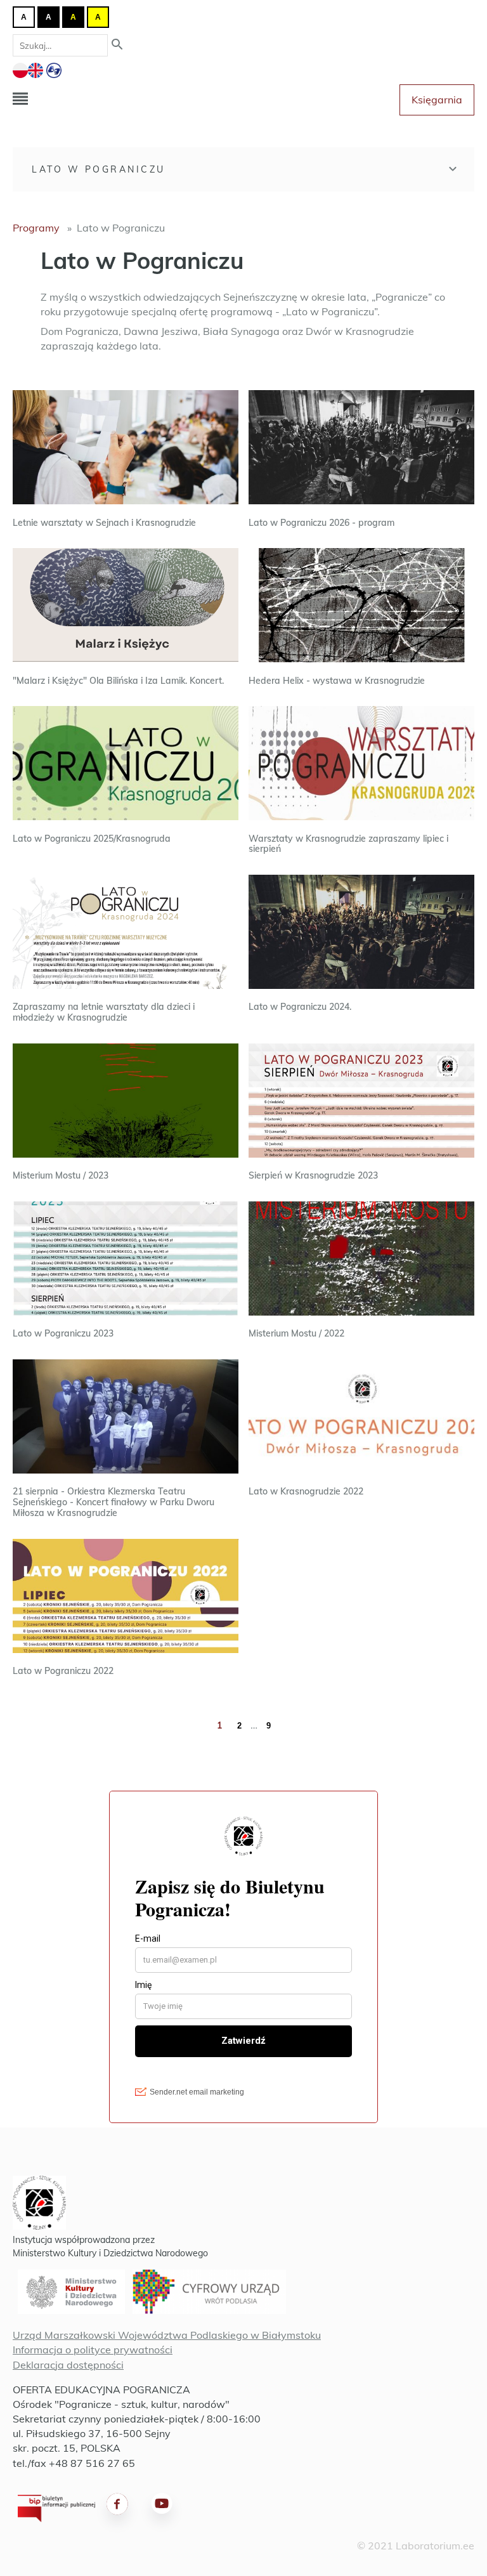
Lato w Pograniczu (99, 169)
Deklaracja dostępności (68, 2365)
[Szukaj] (117, 45)
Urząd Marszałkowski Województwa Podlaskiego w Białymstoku (167, 2335)
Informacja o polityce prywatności (93, 2350)
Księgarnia (437, 100)
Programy (36, 228)
